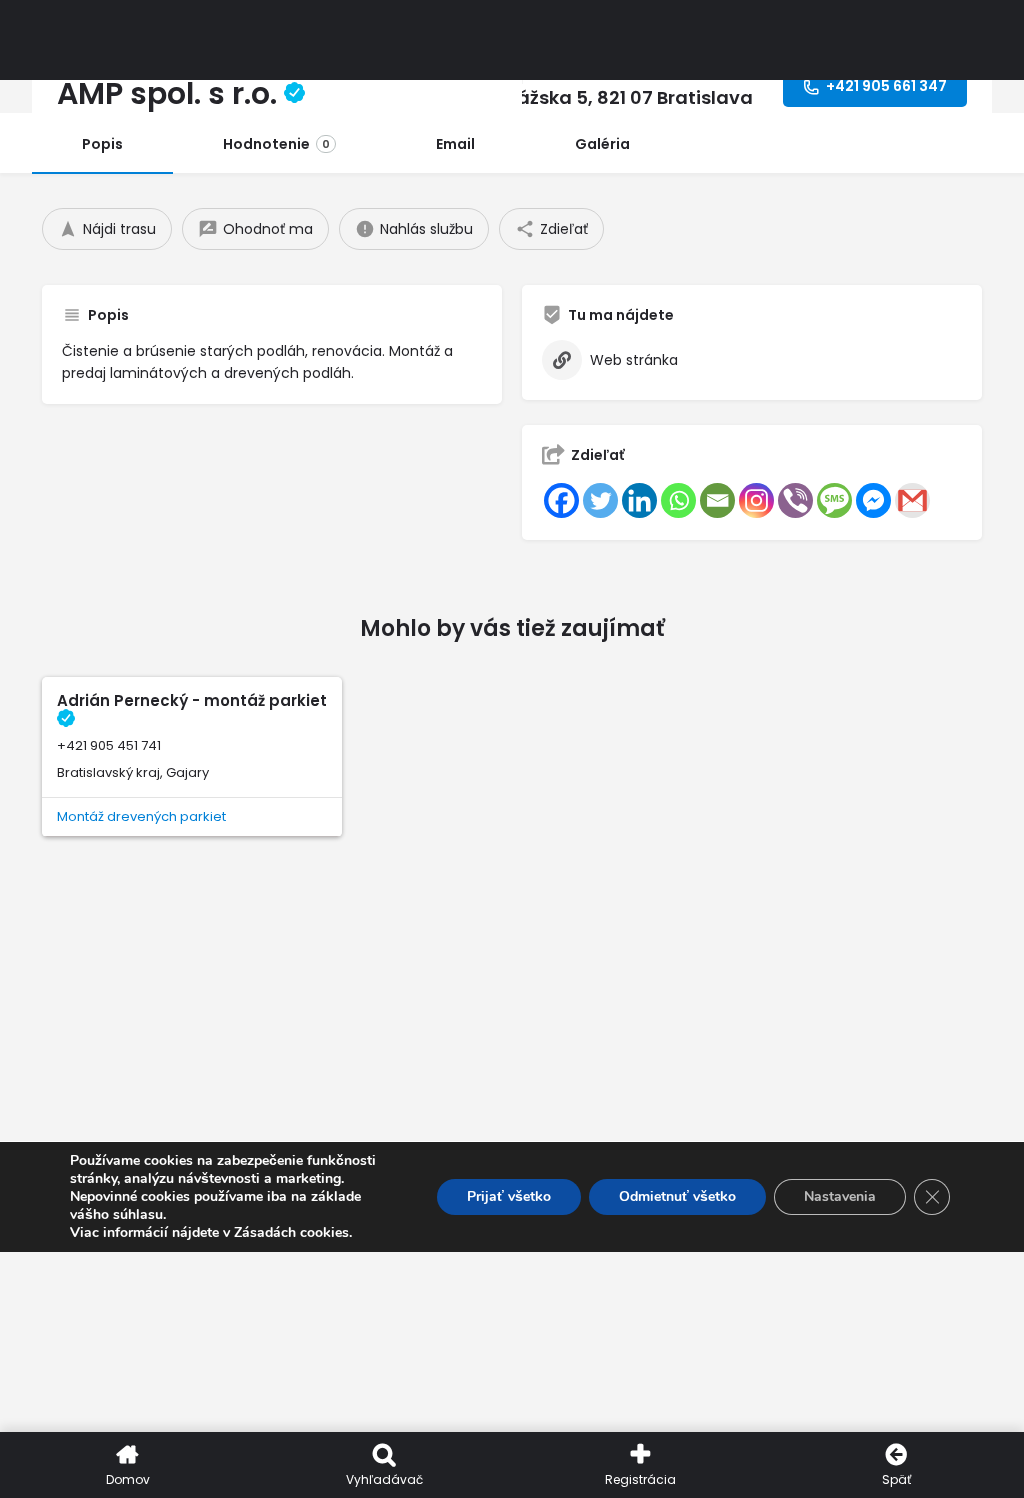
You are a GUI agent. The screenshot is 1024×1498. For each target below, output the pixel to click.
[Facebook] (561, 500)
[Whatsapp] (678, 500)
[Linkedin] (639, 500)
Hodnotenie (276, 144)
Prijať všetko (509, 1196)
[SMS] (834, 500)
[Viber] (795, 500)
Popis (102, 144)
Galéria (602, 144)
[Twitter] (600, 500)
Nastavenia (840, 1196)
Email (455, 144)
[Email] (717, 500)
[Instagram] (756, 500)
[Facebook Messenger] (873, 500)
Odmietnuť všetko (677, 1196)
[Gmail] (912, 500)
